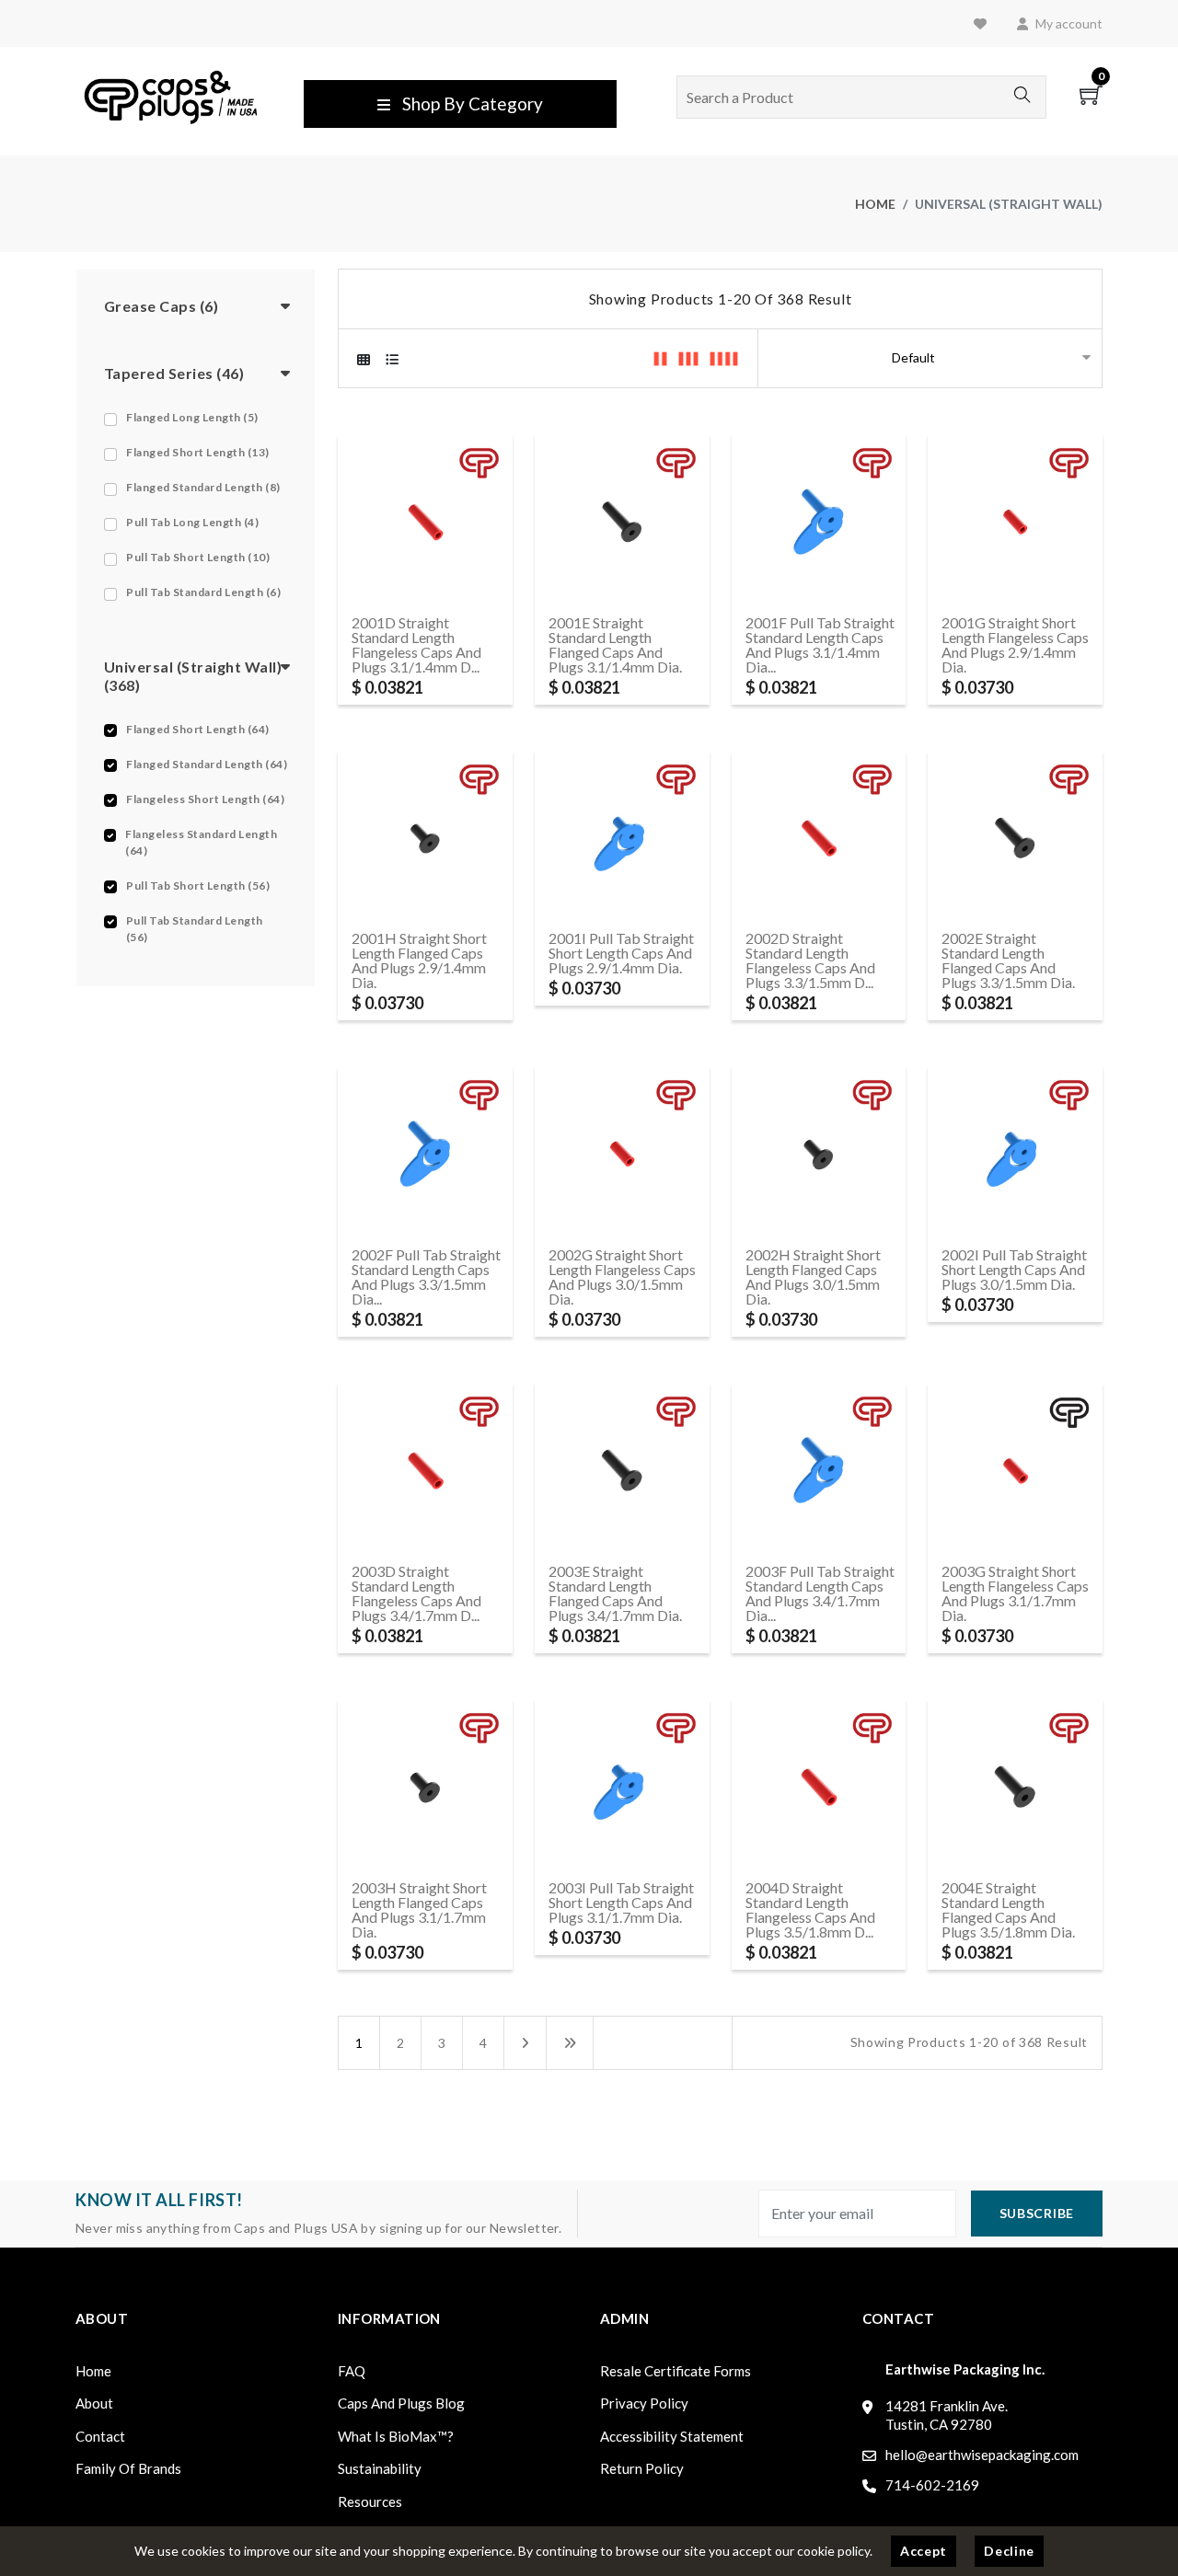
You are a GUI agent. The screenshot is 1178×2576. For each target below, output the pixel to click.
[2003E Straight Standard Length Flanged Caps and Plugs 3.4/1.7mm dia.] (622, 1469)
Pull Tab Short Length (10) (198, 557)
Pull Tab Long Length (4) (192, 522)
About (94, 2403)
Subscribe (1037, 2213)
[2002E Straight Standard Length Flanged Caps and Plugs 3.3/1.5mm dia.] (1015, 836)
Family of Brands (128, 2468)
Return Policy (642, 2468)
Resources (370, 2501)
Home (875, 204)
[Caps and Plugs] (171, 95)
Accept (924, 2551)
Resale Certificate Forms (676, 2371)
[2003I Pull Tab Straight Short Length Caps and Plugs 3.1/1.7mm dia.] (622, 1784)
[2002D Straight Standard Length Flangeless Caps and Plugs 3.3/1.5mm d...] (819, 836)
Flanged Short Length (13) (198, 452)
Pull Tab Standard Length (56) (195, 929)
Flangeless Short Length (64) (205, 799)
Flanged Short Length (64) (198, 729)
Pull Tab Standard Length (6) (203, 592)
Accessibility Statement (672, 2436)
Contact (100, 2436)
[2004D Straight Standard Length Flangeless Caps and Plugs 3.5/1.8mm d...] (819, 1784)
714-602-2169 (932, 2485)
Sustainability (380, 2468)
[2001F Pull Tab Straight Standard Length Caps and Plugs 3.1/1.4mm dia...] (819, 519)
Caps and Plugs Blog (401, 2403)
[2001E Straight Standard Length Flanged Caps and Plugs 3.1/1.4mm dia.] (622, 519)
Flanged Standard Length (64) (207, 764)
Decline (1009, 2551)
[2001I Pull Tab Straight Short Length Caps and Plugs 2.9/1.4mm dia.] (622, 836)
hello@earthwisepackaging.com (982, 2455)
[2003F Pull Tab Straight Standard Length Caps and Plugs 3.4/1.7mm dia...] (819, 1469)
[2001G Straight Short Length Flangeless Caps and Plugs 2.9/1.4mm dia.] (1015, 519)
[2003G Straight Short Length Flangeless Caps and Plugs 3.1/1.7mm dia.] (1015, 1469)
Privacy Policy (644, 2403)
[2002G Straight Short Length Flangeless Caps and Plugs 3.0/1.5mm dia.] (622, 1152)
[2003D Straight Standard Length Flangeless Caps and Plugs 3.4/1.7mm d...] (425, 1469)
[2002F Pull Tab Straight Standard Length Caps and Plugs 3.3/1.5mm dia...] (425, 1152)
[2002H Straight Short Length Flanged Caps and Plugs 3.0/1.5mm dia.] (819, 1152)
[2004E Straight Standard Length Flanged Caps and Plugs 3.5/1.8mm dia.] (1015, 1784)
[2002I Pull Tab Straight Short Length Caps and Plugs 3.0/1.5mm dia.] (1015, 1152)
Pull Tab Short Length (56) (198, 885)
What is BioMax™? (396, 2436)
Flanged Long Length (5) (192, 417)
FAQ (352, 2371)
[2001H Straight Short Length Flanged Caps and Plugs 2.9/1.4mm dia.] (425, 836)
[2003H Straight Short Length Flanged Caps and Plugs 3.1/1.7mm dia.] (425, 1784)
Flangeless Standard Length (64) (201, 842)
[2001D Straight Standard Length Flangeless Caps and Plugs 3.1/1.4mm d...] (425, 519)
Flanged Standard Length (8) (203, 487)
